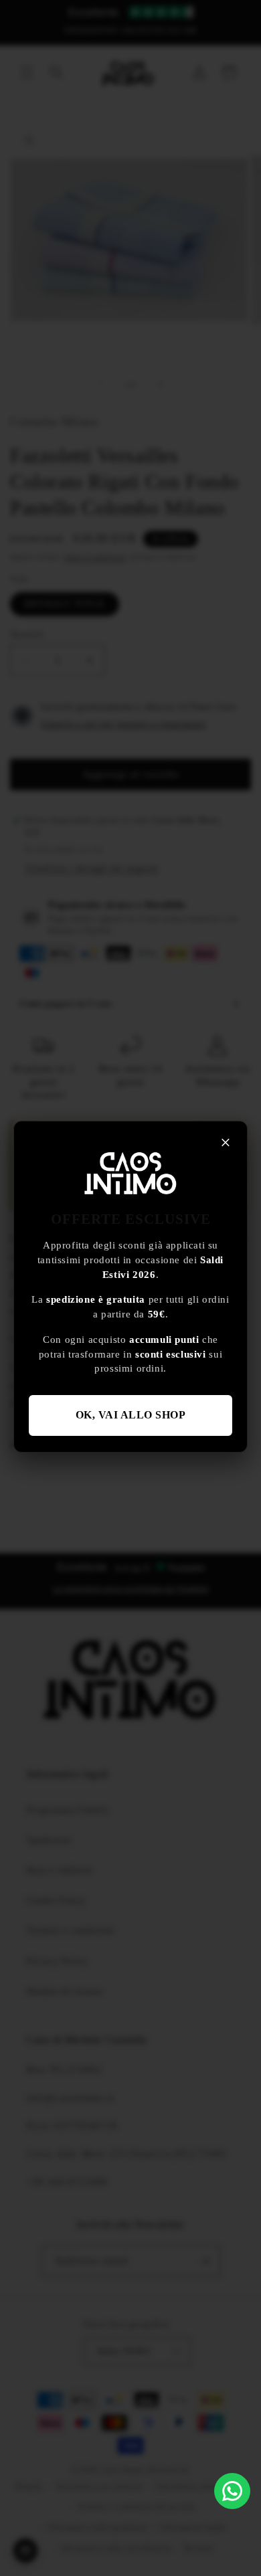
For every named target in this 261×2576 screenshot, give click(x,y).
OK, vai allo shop (131, 1415)
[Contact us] (232, 2491)
